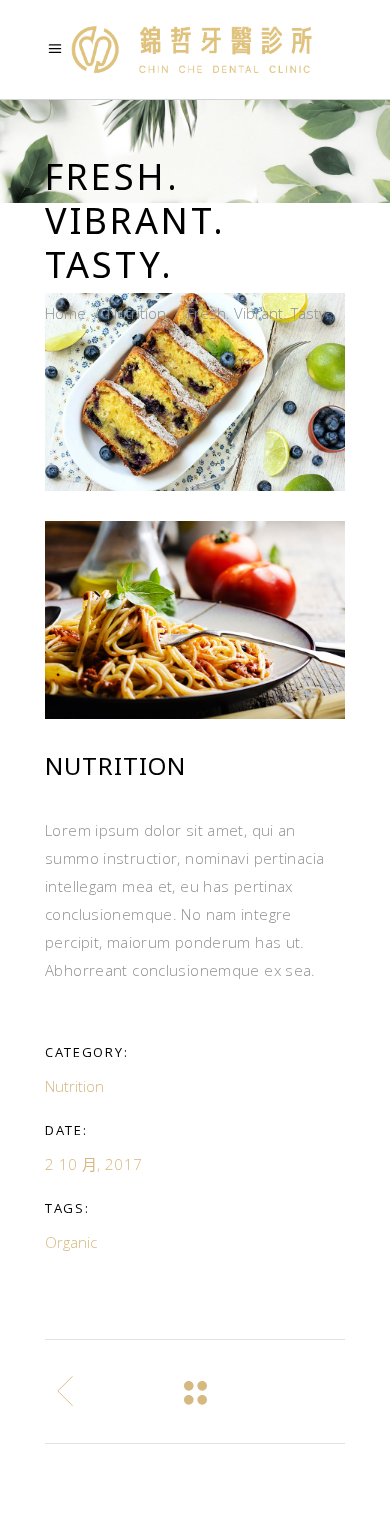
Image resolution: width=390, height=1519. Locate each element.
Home (65, 313)
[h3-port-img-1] (195, 620)
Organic (71, 1242)
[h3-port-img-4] (195, 392)
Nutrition (136, 313)
